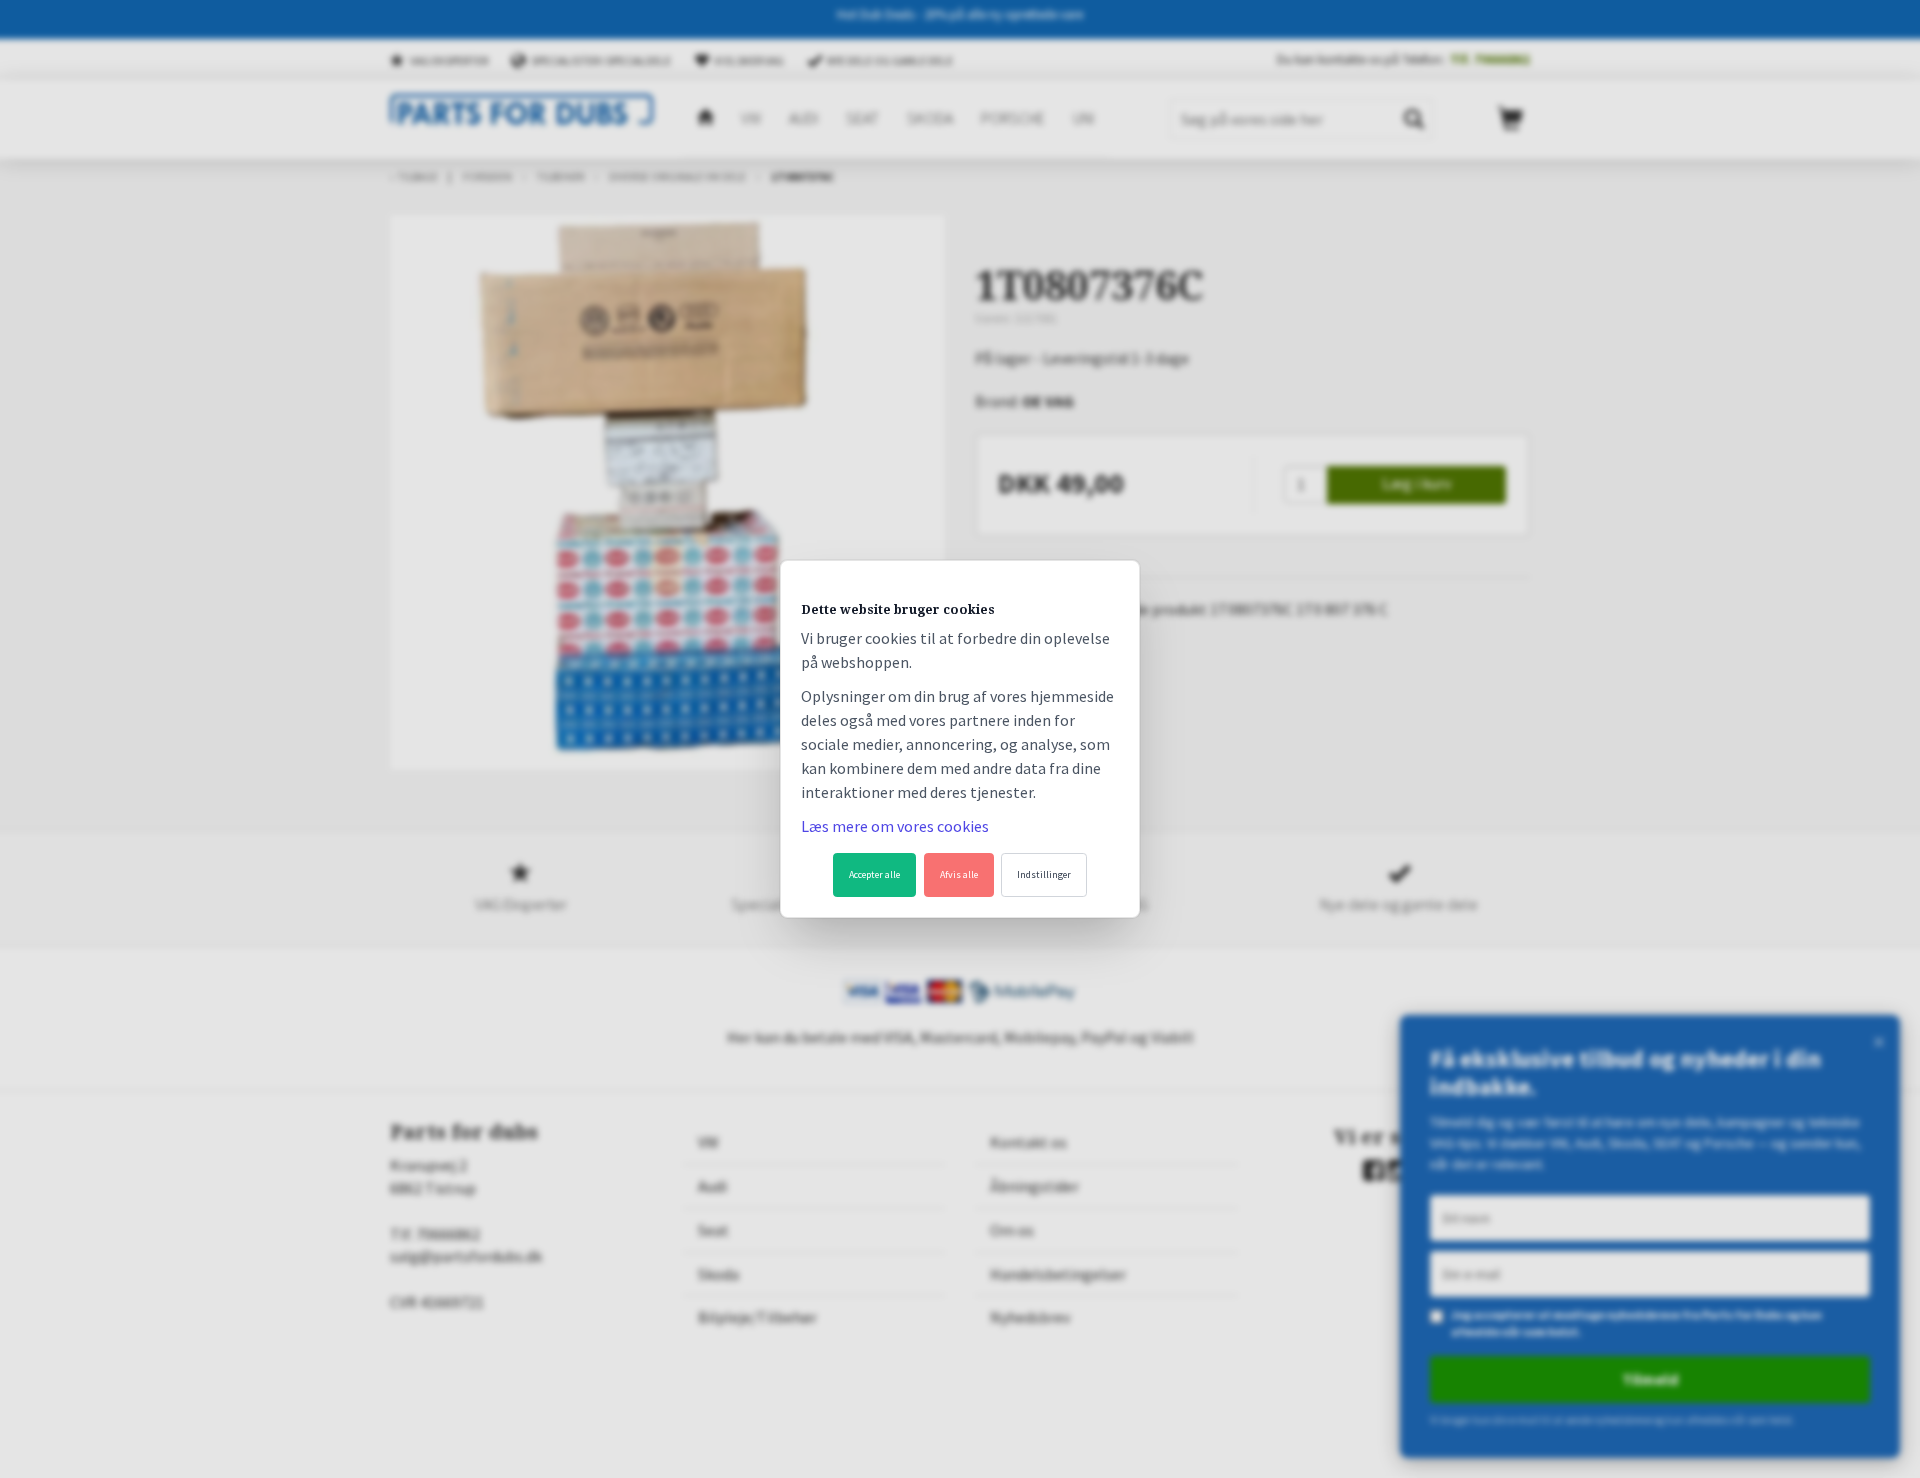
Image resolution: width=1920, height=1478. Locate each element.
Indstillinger (1044, 874)
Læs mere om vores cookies (895, 826)
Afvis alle (959, 874)
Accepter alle (874, 874)
